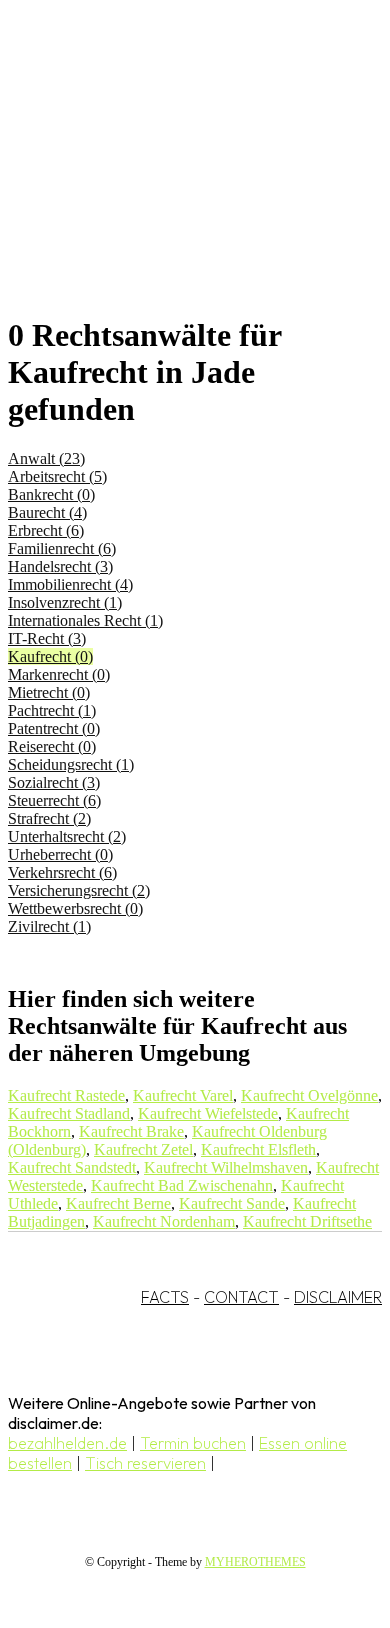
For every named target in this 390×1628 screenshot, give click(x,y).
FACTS (165, 1297)
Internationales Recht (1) (85, 620)
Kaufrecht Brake (131, 1131)
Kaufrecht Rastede (66, 1095)
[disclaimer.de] (175, 181)
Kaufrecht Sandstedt (72, 1167)
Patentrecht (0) (54, 728)
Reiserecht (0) (52, 746)
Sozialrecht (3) (54, 782)
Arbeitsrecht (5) (57, 476)
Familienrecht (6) (62, 548)
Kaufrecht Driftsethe (307, 1221)
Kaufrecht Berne (118, 1203)
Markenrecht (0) (59, 674)
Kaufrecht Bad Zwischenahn (182, 1185)
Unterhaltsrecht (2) (67, 836)
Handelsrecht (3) (60, 566)
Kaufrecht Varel (183, 1095)
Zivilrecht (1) (49, 926)
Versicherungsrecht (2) (79, 890)
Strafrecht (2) (49, 818)
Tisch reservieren (145, 1463)
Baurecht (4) (47, 512)
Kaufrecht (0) (50, 656)
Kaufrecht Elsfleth (258, 1149)
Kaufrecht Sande (232, 1203)
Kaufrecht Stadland (69, 1113)
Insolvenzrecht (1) (65, 602)
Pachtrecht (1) (52, 710)
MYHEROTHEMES (255, 1562)
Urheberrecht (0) (60, 854)
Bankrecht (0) (51, 494)
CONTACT (241, 1297)
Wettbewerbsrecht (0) (75, 908)
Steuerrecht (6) (54, 800)
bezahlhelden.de (67, 1443)
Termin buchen (193, 1443)
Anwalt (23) (46, 458)
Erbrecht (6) (46, 530)
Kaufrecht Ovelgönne (309, 1095)
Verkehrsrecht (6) (62, 872)
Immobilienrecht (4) (70, 584)
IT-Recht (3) (47, 638)
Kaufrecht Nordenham (164, 1221)
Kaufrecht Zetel (143, 1149)
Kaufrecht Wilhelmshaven (226, 1167)
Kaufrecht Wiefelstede (208, 1113)
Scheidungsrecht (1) (71, 764)
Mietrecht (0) (49, 692)
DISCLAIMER (338, 1297)
